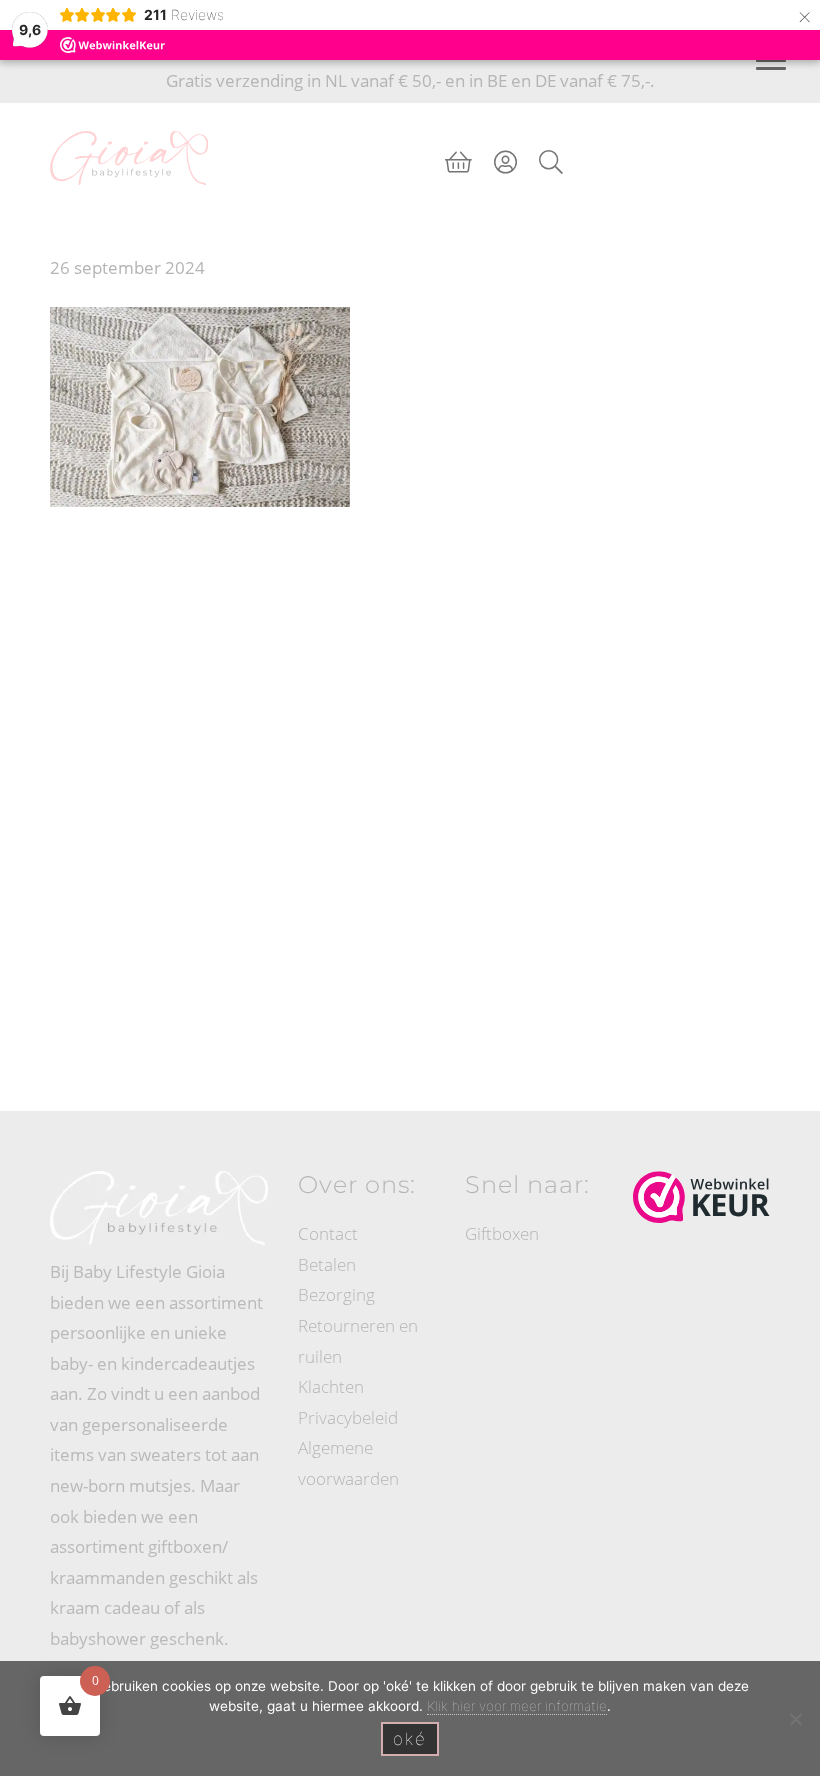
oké (410, 1739)
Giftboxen (502, 1233)
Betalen (327, 1264)
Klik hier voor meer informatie (517, 1706)
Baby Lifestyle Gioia (129, 122)
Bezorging (336, 1294)
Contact (328, 1233)
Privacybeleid (348, 1417)
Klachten (331, 1386)
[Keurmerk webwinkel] (701, 1197)
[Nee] (795, 1719)
